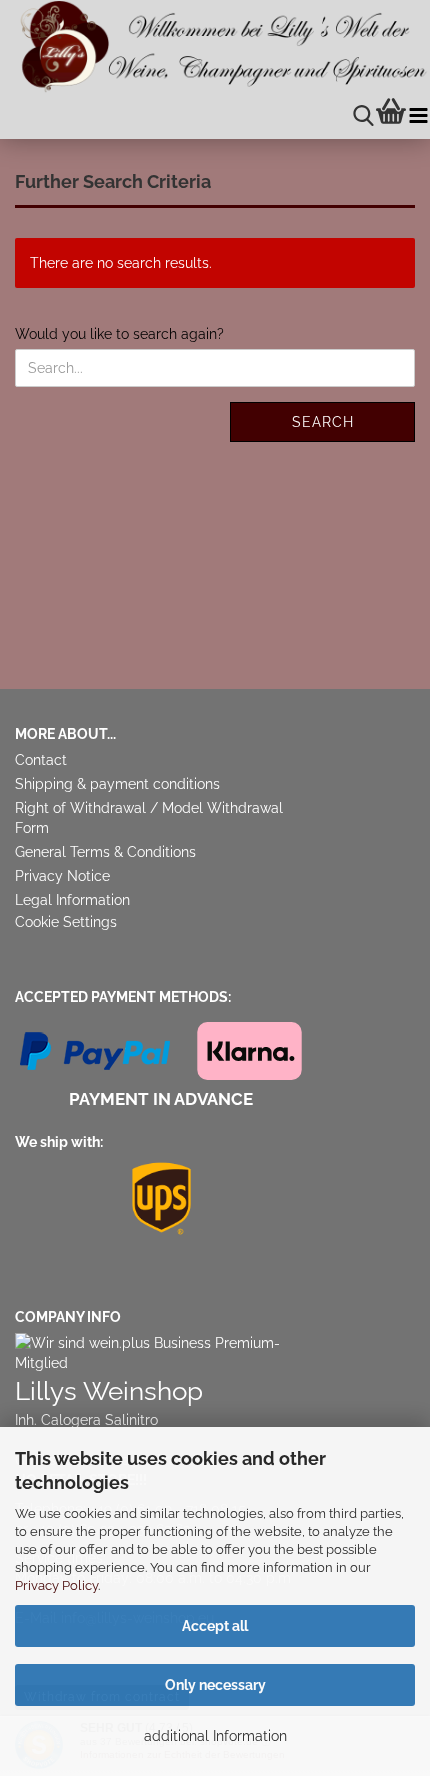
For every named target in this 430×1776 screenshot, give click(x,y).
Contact (41, 760)
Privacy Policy (56, 1585)
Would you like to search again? (119, 334)
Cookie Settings (66, 922)
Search (323, 422)
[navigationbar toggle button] (418, 116)
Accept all (215, 1626)
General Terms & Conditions (105, 852)
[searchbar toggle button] (363, 116)
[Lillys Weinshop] (215, 47)
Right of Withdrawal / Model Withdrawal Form (149, 818)
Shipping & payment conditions (117, 784)
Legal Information (72, 900)
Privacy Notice (62, 876)
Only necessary (215, 1685)
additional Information (215, 1736)
